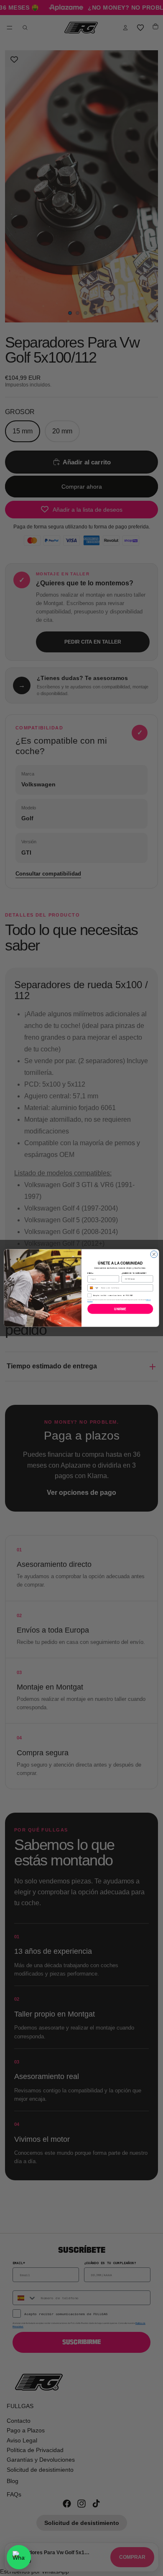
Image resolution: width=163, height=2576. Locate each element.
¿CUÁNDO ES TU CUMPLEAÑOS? (134, 1273)
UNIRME (120, 1309)
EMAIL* (90, 1273)
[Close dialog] (154, 1254)
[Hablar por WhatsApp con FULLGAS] (19, 2557)
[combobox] (93, 1288)
